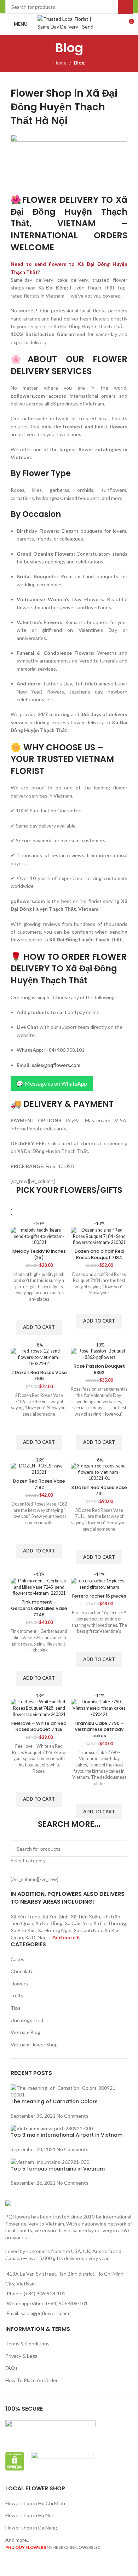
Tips (16, 2008)
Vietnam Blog (25, 2032)
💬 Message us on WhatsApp (52, 1083)
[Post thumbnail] (69, 2091)
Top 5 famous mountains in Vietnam (58, 2169)
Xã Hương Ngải (55, 1930)
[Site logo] (69, 23)
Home (60, 63)
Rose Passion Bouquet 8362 (99, 1369)
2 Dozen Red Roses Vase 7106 (39, 1376)
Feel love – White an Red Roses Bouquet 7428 (39, 1726)
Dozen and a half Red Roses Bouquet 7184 (99, 1254)
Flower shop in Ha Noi (29, 2515)
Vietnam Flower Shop (34, 2044)
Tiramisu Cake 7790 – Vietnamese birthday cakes (99, 1729)
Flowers (19, 1983)
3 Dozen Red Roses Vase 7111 (99, 1491)
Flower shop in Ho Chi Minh (35, 2503)
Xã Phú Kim (23, 1930)
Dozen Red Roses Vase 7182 (39, 1484)
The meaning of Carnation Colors (54, 2101)
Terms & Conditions (27, 2343)
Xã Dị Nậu (36, 1937)
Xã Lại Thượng (110, 1923)
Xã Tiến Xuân (85, 1916)
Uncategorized (27, 2020)
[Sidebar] (9, 2567)
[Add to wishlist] (39, 1311)
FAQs (11, 2368)
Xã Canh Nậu (88, 1930)
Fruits (17, 1995)
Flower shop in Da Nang (31, 2528)
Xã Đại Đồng (49, 1923)
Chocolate (22, 1971)
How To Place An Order (31, 2380)
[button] (39, 1327)
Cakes (18, 1959)
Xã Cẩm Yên (78, 1923)
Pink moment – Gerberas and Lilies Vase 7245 (39, 1608)
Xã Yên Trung (25, 1916)
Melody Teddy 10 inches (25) (39, 1254)
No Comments (73, 2116)
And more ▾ (66, 1937)
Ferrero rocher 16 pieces (99, 1596)
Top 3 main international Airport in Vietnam (67, 2135)
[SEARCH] (119, 1852)
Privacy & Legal (22, 2356)
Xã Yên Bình (56, 1916)
